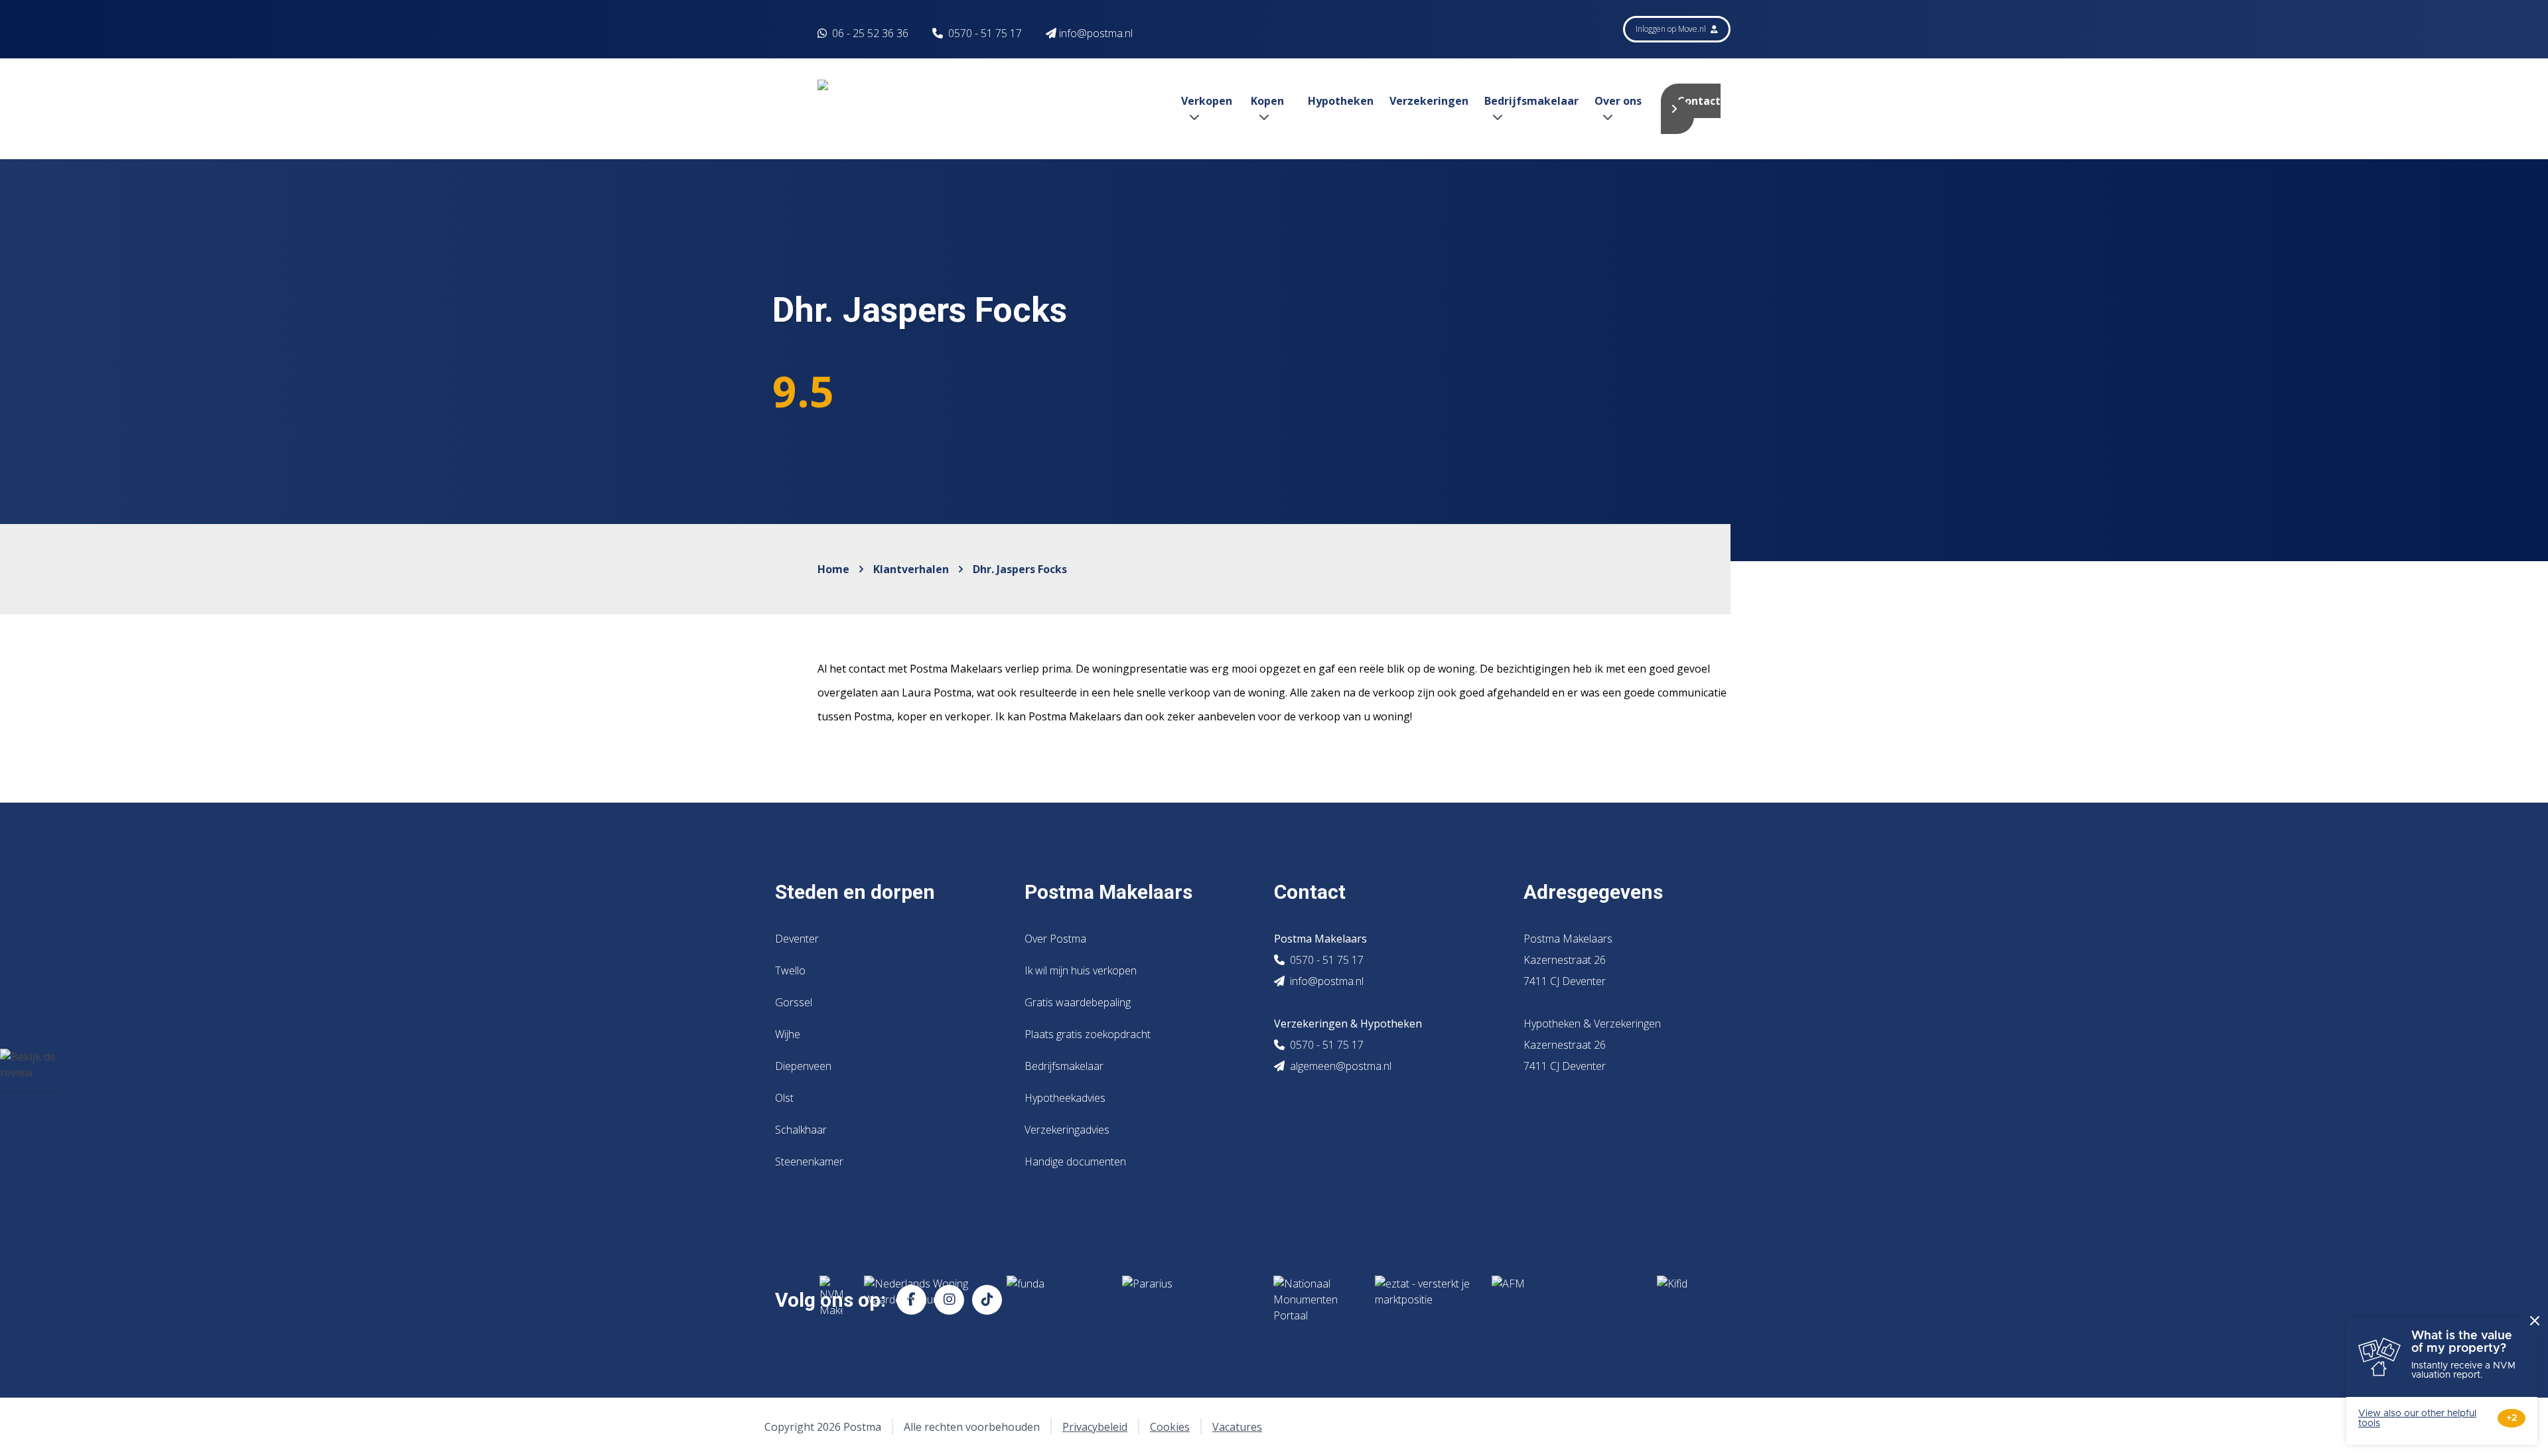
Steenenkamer (809, 1161)
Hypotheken (1341, 101)
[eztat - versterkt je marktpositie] (1423, 1299)
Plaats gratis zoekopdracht (1088, 1034)
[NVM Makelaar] (831, 1299)
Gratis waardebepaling (1078, 1002)
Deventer (797, 939)
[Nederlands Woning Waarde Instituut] (925, 1299)
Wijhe (788, 1034)
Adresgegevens (1593, 892)
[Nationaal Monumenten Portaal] (1313, 1299)
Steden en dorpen (855, 892)
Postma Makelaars (1108, 892)
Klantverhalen (911, 569)
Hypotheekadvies (1065, 1098)
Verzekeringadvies (1067, 1130)
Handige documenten (1075, 1161)
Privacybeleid (1095, 1427)
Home (833, 569)
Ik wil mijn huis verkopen (1081, 970)
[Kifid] (1704, 1299)
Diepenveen (803, 1066)
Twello (790, 970)
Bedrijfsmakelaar (1064, 1066)
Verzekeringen (1429, 101)
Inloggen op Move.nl (1672, 29)
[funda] (1054, 1299)
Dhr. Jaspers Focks (1020, 569)
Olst (784, 1098)
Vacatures (1237, 1427)
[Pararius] (1187, 1299)
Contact (1699, 101)
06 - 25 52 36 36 (869, 33)
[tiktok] (987, 1300)
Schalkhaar (801, 1130)
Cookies (1170, 1427)
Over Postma (1055, 939)
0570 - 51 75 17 (985, 33)
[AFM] (1564, 1299)
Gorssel (794, 1002)
